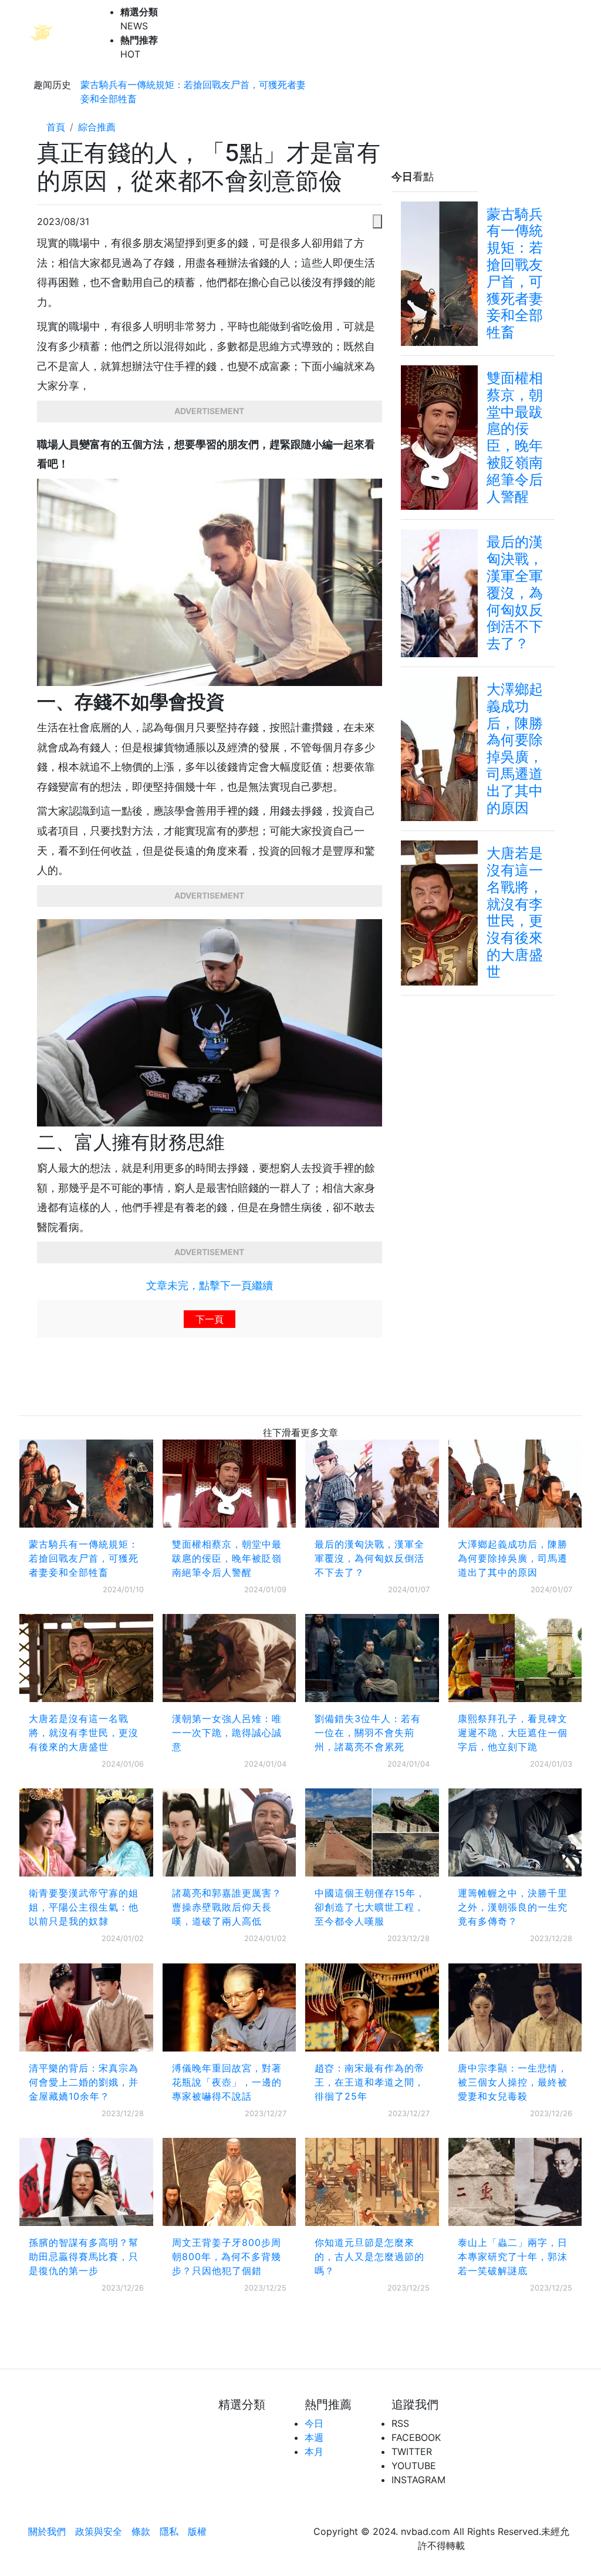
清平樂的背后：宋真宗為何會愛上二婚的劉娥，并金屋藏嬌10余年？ (84, 2082)
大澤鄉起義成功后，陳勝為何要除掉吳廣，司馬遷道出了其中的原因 (513, 1558)
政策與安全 (99, 2531)
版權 (197, 2531)
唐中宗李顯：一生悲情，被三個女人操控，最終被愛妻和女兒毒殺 (513, 2082)
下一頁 (210, 1319)
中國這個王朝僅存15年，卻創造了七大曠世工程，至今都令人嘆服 (370, 1907)
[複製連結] (377, 221)
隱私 (169, 2531)
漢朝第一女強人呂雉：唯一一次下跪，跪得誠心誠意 (227, 1733)
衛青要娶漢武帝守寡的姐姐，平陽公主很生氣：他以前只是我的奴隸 (84, 1907)
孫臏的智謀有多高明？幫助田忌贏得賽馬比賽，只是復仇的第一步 (84, 2256)
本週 (314, 2437)
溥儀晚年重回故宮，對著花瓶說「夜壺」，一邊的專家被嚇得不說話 (227, 2082)
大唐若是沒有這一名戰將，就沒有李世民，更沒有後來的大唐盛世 (84, 1733)
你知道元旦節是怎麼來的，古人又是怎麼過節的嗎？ (369, 2256)
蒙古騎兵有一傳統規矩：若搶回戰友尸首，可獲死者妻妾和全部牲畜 (193, 92)
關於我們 (47, 2531)
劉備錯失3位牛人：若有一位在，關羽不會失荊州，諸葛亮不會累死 (368, 1733)
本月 (314, 2451)
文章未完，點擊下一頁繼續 (210, 1285)
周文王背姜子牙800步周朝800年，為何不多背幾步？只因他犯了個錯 (227, 2256)
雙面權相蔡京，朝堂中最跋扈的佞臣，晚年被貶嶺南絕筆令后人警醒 (227, 1558)
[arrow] (70, 33)
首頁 (56, 127)
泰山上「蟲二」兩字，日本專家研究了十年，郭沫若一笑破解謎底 (513, 2256)
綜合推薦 (97, 127)
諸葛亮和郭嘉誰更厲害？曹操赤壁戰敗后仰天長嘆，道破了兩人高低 (227, 1907)
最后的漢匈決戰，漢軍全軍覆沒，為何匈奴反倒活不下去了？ (369, 1558)
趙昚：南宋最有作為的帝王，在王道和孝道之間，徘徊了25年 (369, 2082)
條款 (141, 2531)
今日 (314, 2423)
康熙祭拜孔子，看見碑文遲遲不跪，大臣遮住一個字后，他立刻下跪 (513, 1733)
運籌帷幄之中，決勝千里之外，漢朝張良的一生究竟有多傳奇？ (513, 1907)
